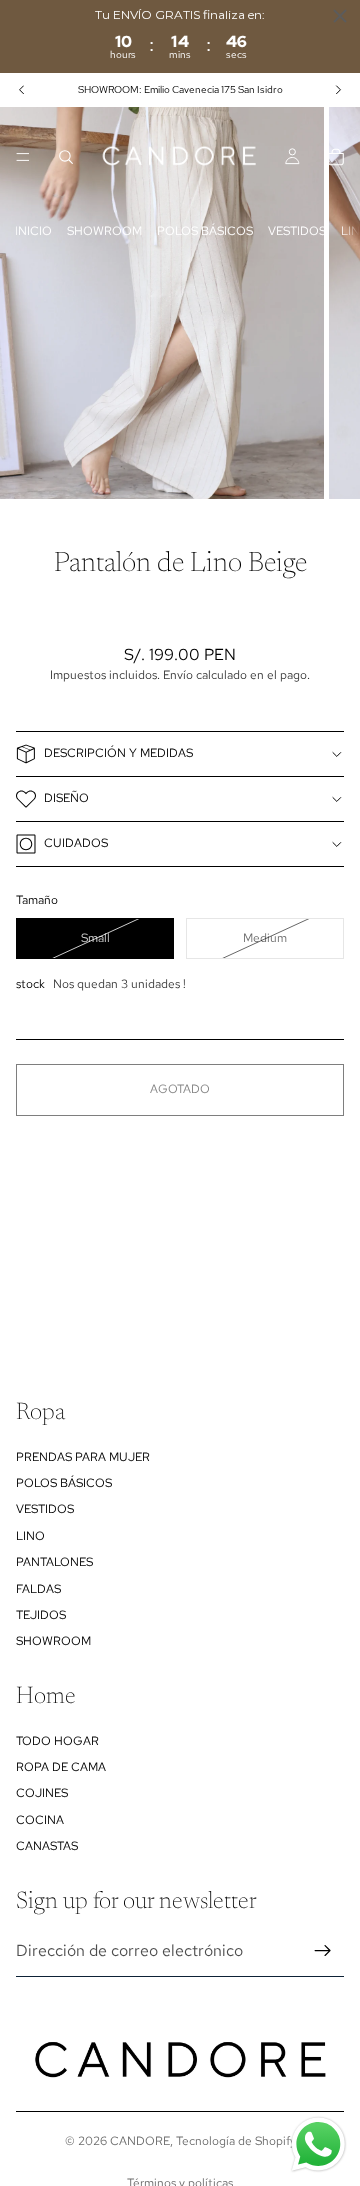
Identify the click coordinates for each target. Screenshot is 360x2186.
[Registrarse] (323, 1951)
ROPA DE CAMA (61, 1767)
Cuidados (76, 843)
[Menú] (23, 157)
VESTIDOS (297, 231)
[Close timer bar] (340, 16)
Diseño (66, 798)
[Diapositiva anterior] (22, 90)
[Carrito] (336, 157)
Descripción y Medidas (118, 753)
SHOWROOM (104, 231)
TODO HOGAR (57, 1741)
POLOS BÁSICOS (205, 231)
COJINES (42, 1793)
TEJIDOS (41, 1615)
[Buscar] (66, 157)
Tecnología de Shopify (236, 2141)
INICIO (33, 231)
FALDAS (38, 1589)
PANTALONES (54, 1562)
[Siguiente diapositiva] (338, 90)
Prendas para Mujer (83, 1457)
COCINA (40, 1820)
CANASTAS (47, 1846)
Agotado (180, 1089)
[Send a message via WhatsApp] (318, 2144)
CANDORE (140, 2141)
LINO (30, 1536)
